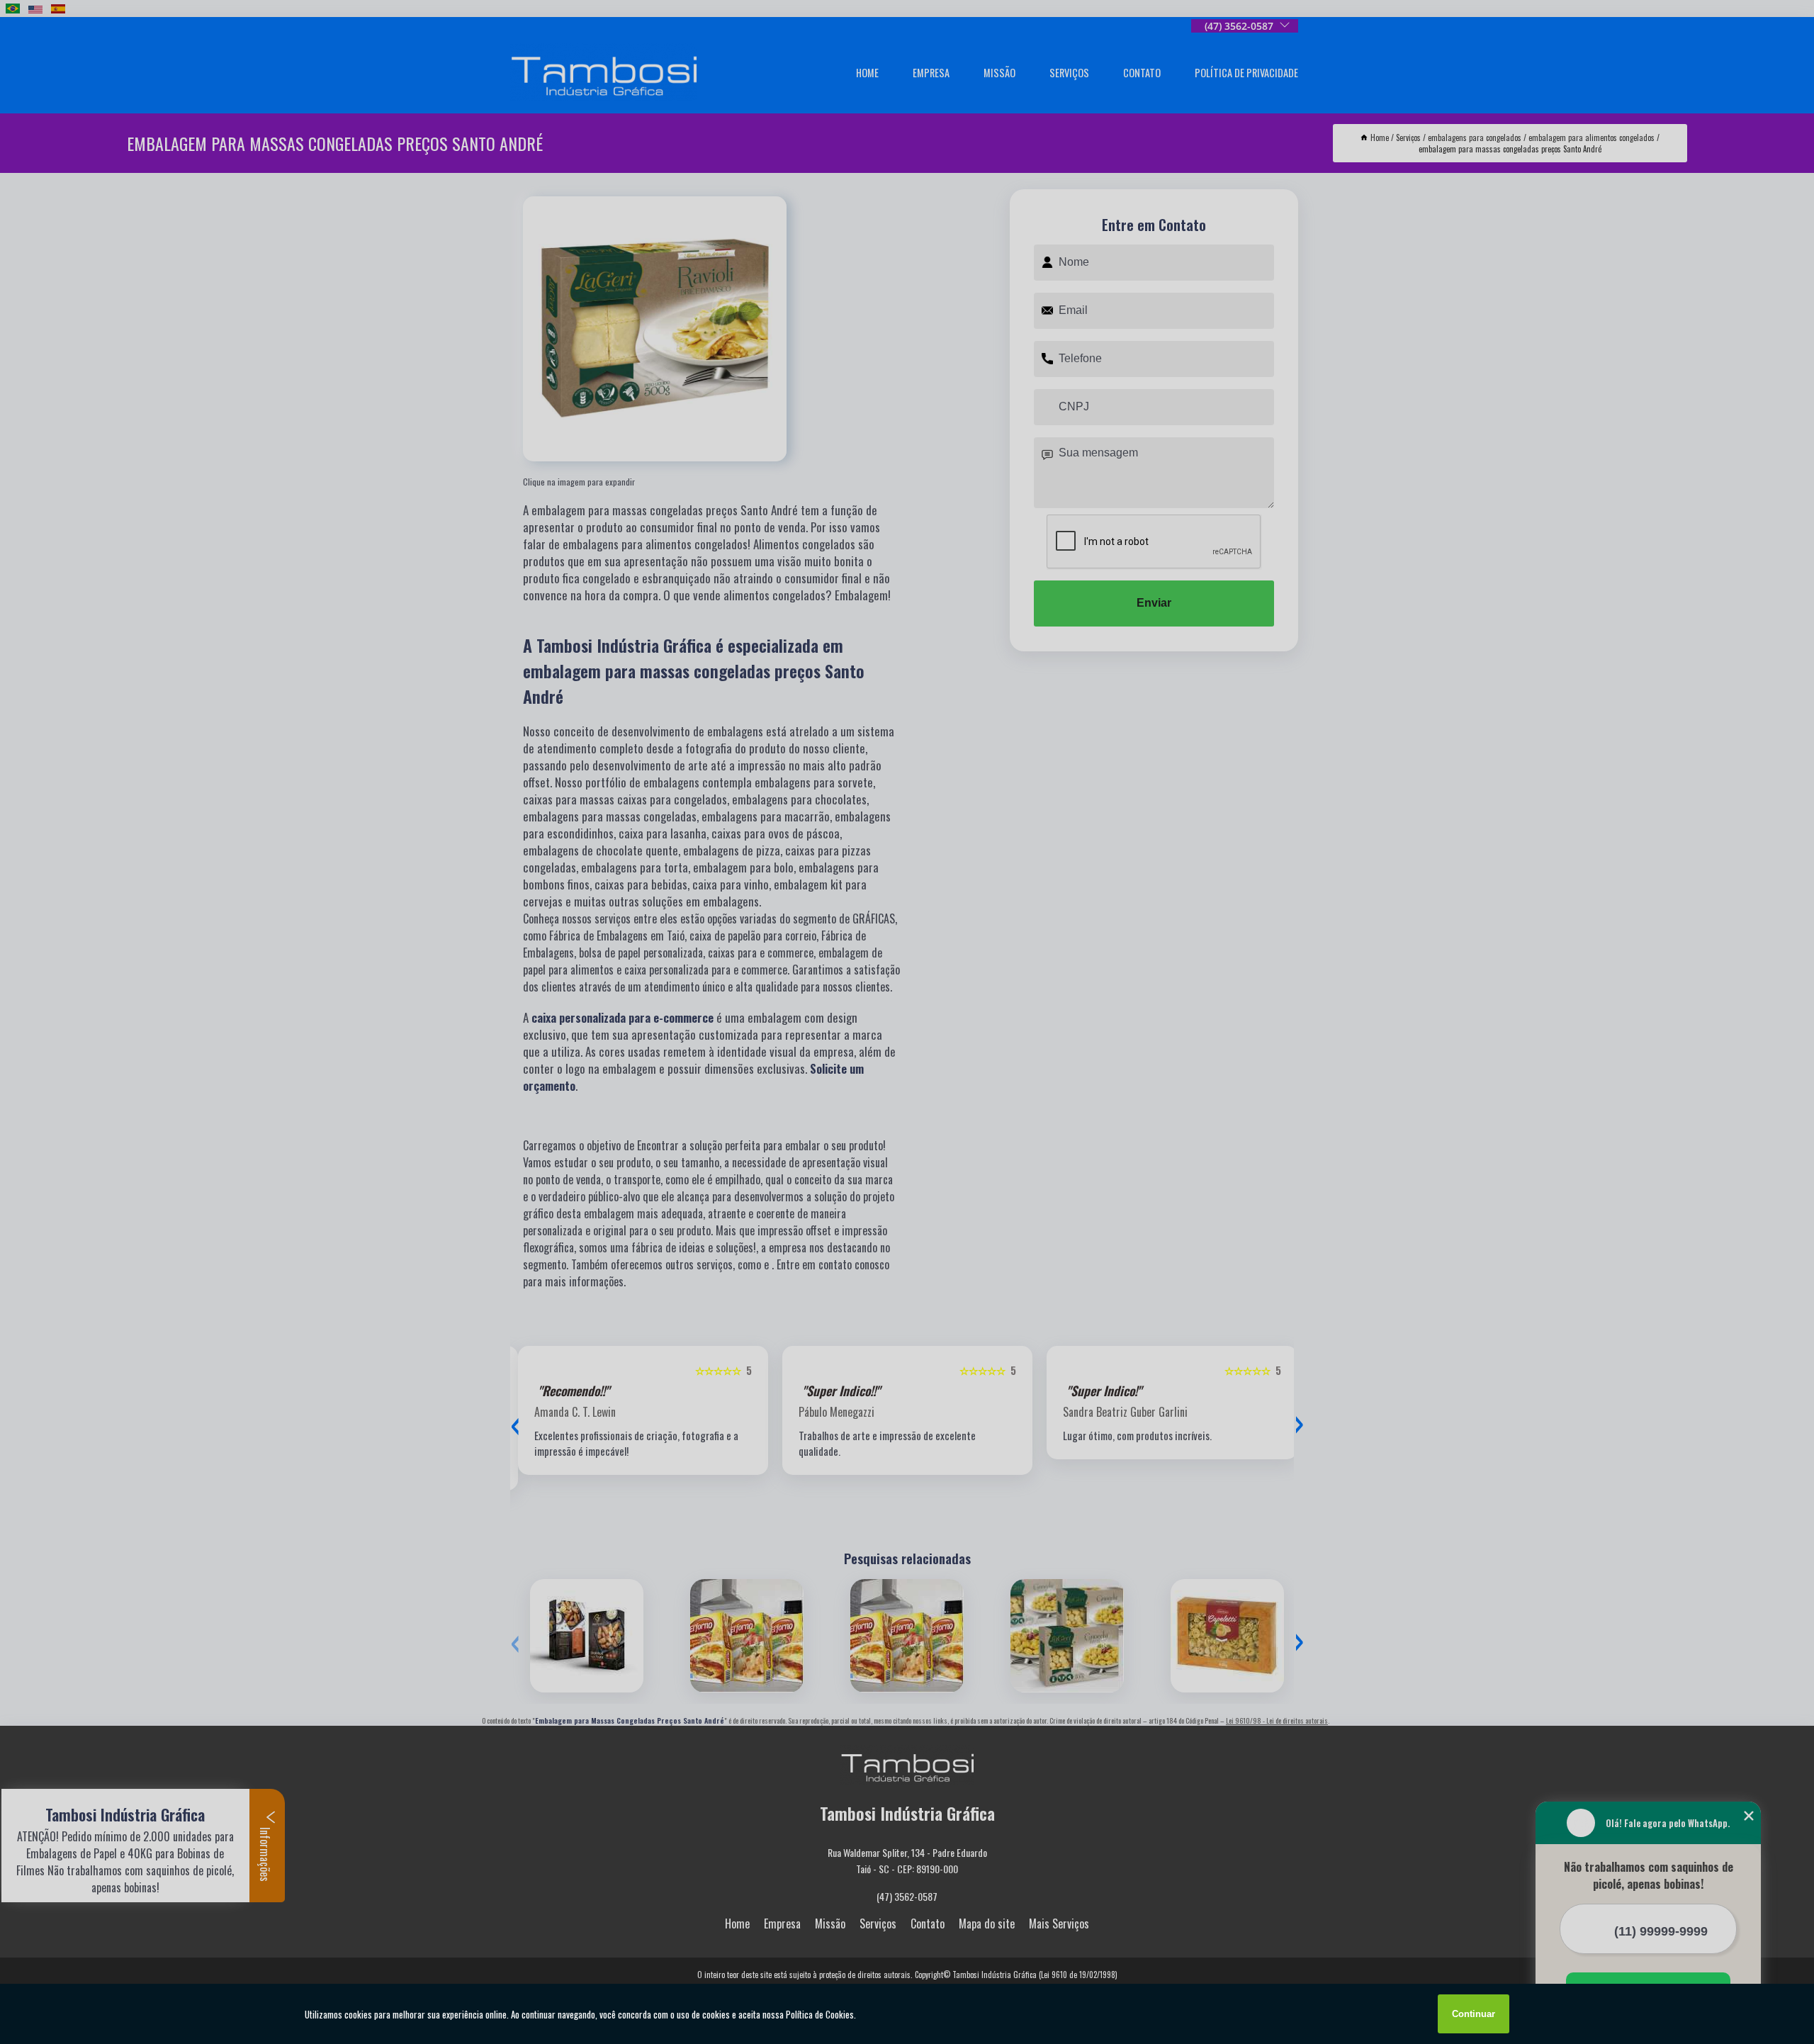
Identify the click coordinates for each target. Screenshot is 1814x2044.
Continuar (1474, 2014)
